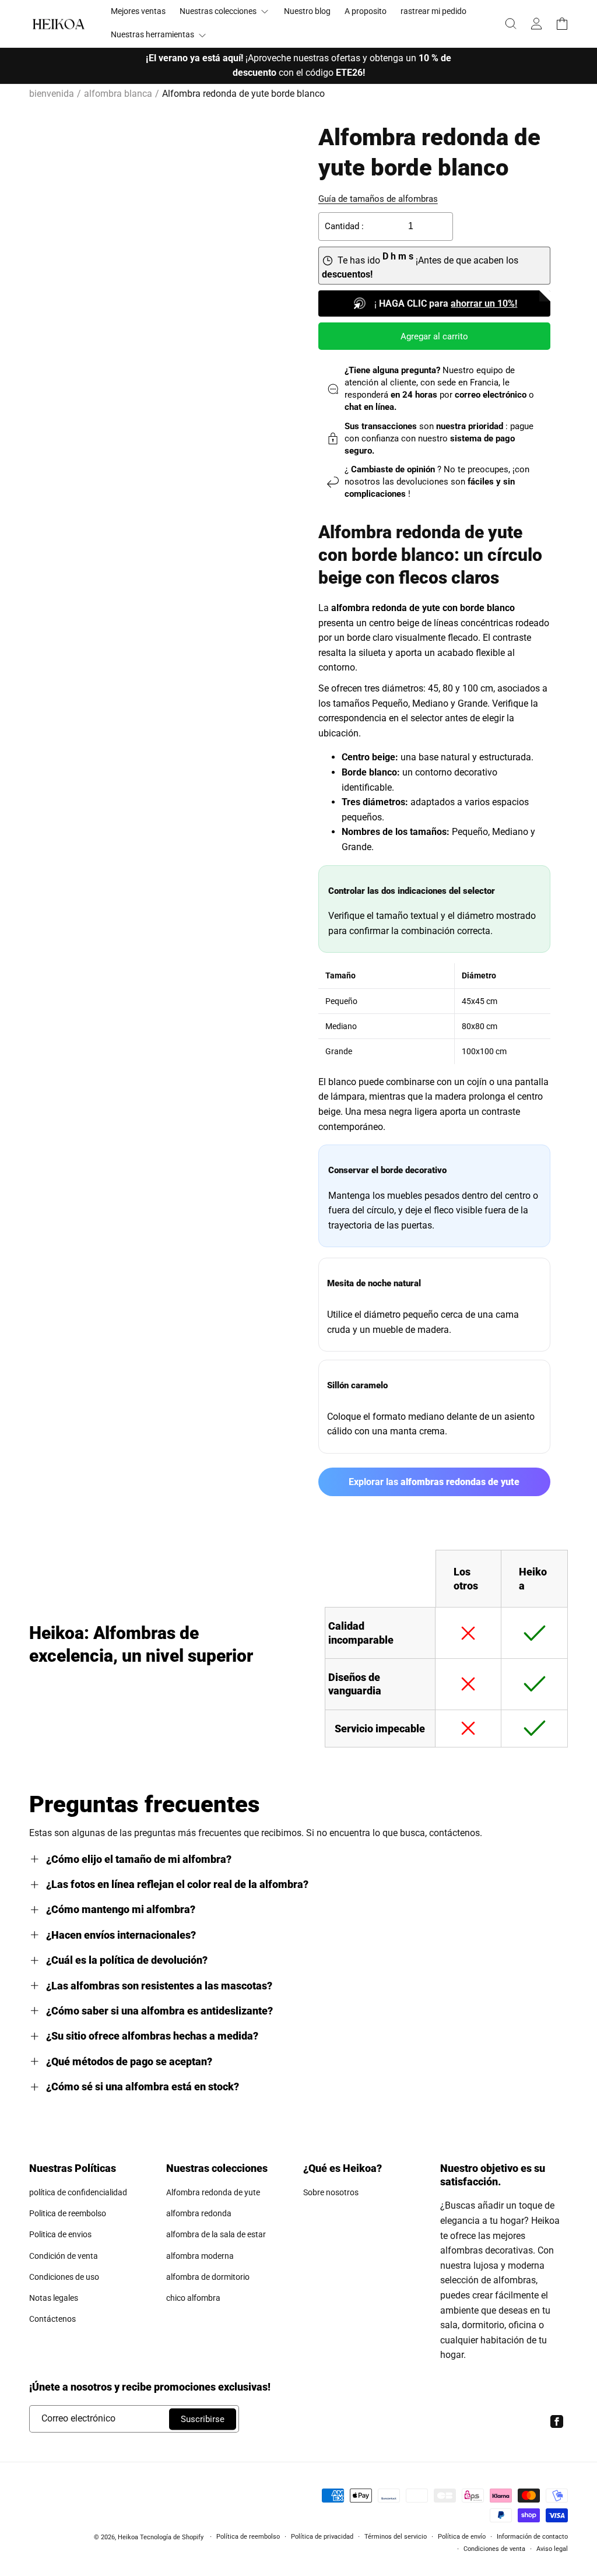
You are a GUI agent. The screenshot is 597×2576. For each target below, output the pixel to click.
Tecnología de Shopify (172, 2537)
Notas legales (54, 2298)
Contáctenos (52, 2319)
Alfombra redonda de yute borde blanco (243, 94)
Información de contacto (532, 2537)
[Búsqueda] (511, 23)
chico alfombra (193, 2298)
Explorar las (434, 1482)
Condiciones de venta (494, 2549)
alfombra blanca (118, 94)
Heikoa (128, 2537)
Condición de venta (64, 2256)
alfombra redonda (199, 2213)
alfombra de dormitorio (208, 2277)
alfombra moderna (200, 2256)
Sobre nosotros (331, 2192)
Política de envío (462, 2537)
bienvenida (52, 94)
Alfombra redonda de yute (213, 2192)
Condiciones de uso (64, 2277)
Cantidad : (344, 226)
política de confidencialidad (78, 2192)
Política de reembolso (248, 2537)
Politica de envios (60, 2234)
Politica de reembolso (68, 2213)
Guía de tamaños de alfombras (378, 199)
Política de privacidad (322, 2537)
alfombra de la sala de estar (216, 2234)
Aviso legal (552, 2549)
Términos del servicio (396, 2537)
